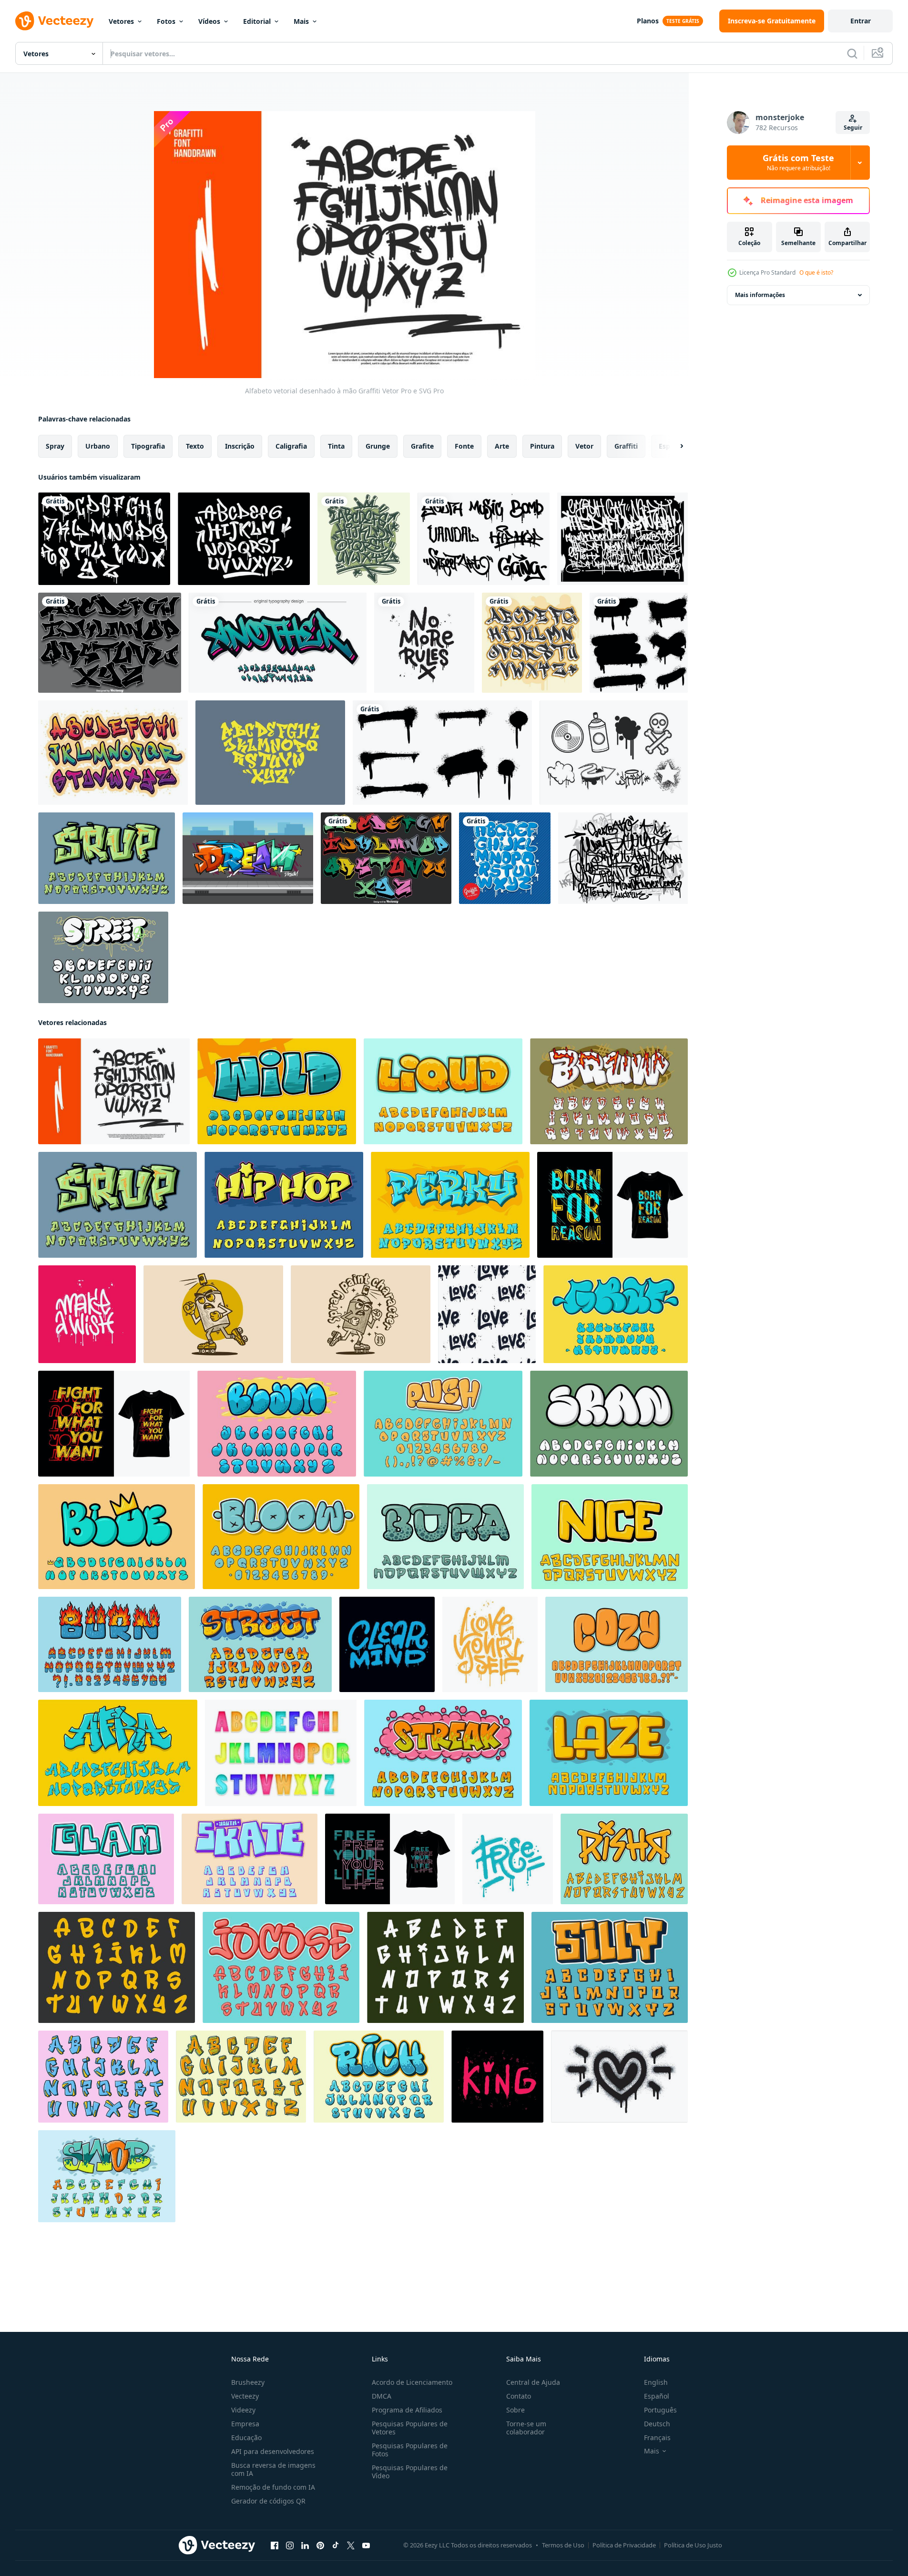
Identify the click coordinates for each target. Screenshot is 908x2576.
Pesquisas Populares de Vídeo (410, 2472)
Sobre (515, 2410)
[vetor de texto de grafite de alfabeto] (107, 2176)
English (656, 2382)
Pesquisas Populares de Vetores (410, 2428)
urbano (98, 446)
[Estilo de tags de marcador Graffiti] (244, 539)
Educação (246, 2437)
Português (660, 2410)
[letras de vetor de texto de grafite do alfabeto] (277, 1091)
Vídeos (209, 21)
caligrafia (291, 446)
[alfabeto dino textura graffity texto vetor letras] (445, 1537)
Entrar (861, 21)
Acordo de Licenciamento (412, 2382)
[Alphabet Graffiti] (104, 539)
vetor (584, 446)
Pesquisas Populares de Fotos (410, 2450)
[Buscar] (852, 53)
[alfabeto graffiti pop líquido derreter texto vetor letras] (443, 1091)
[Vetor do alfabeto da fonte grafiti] (113, 753)
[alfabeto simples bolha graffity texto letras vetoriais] (609, 1424)
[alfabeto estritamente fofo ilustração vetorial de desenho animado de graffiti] (610, 1967)
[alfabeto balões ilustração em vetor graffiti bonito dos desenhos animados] (281, 1967)
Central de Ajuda (533, 2382)
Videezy (243, 2410)
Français (657, 2437)
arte (502, 446)
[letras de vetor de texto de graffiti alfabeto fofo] (277, 1424)
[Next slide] (673, 446)
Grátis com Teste (798, 163)
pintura (542, 446)
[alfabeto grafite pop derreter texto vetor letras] (443, 1753)
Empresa (245, 2424)
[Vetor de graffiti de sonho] (248, 858)
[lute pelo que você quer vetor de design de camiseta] (114, 1424)
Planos (648, 21)
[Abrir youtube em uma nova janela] (366, 2545)
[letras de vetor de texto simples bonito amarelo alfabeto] (609, 1753)
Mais (301, 21)
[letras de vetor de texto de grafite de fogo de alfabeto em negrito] (609, 1091)
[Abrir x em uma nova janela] (351, 2545)
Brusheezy (248, 2382)
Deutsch (657, 2424)
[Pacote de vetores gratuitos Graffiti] (614, 753)
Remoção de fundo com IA (273, 2487)
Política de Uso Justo (693, 2545)
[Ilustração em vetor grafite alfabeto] (270, 753)
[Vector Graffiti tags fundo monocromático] (623, 858)
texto (195, 446)
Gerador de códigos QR (268, 2501)
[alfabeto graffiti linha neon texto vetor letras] (106, 1859)
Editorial (257, 21)
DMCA (382, 2396)
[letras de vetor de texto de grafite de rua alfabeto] (107, 858)
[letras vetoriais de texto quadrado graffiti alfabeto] (250, 1859)
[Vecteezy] (54, 21)
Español (657, 2396)
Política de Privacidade (624, 2545)
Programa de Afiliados (407, 2410)
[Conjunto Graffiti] (484, 539)
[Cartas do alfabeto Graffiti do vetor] (110, 643)
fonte (464, 446)
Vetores (121, 21)
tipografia (148, 446)
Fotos (166, 21)
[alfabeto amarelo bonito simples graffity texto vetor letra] (610, 1537)
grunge (378, 446)
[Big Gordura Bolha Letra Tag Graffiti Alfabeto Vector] (103, 957)
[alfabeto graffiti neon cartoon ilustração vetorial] (241, 2077)
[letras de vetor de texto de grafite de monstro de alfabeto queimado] (110, 1644)
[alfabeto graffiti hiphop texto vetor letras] (284, 1205)
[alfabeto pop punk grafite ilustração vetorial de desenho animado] (624, 1859)
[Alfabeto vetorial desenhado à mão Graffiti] (114, 1091)
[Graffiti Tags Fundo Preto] (622, 539)
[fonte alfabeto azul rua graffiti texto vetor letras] (616, 1314)
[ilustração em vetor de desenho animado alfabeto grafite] (103, 2077)
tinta (336, 446)
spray (55, 446)
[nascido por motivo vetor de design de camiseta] (612, 1205)
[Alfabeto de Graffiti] (364, 539)
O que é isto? (816, 272)
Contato (519, 2396)
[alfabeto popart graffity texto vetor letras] (117, 1537)
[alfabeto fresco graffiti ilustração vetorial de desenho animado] (379, 2077)
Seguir (853, 128)
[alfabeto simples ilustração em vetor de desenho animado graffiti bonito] (117, 1967)
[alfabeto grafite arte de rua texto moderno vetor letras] (450, 1205)
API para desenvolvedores (273, 2451)
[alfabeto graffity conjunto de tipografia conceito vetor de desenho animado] (118, 1753)
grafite (422, 446)
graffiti (626, 446)
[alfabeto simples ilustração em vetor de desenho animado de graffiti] (445, 1967)
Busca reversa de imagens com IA (273, 2469)
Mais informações (760, 295)
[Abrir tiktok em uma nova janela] (336, 2545)
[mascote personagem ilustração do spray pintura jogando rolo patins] (213, 1314)
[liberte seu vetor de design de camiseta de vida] (390, 1859)
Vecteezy (245, 2396)
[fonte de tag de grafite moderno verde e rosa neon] (278, 643)
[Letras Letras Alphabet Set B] (281, 1753)
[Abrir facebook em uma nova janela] (275, 2545)
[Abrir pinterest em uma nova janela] (320, 2545)
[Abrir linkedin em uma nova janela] (305, 2545)
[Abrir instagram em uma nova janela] (290, 2545)
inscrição (240, 446)
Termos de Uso (563, 2545)
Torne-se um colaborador (526, 2428)
